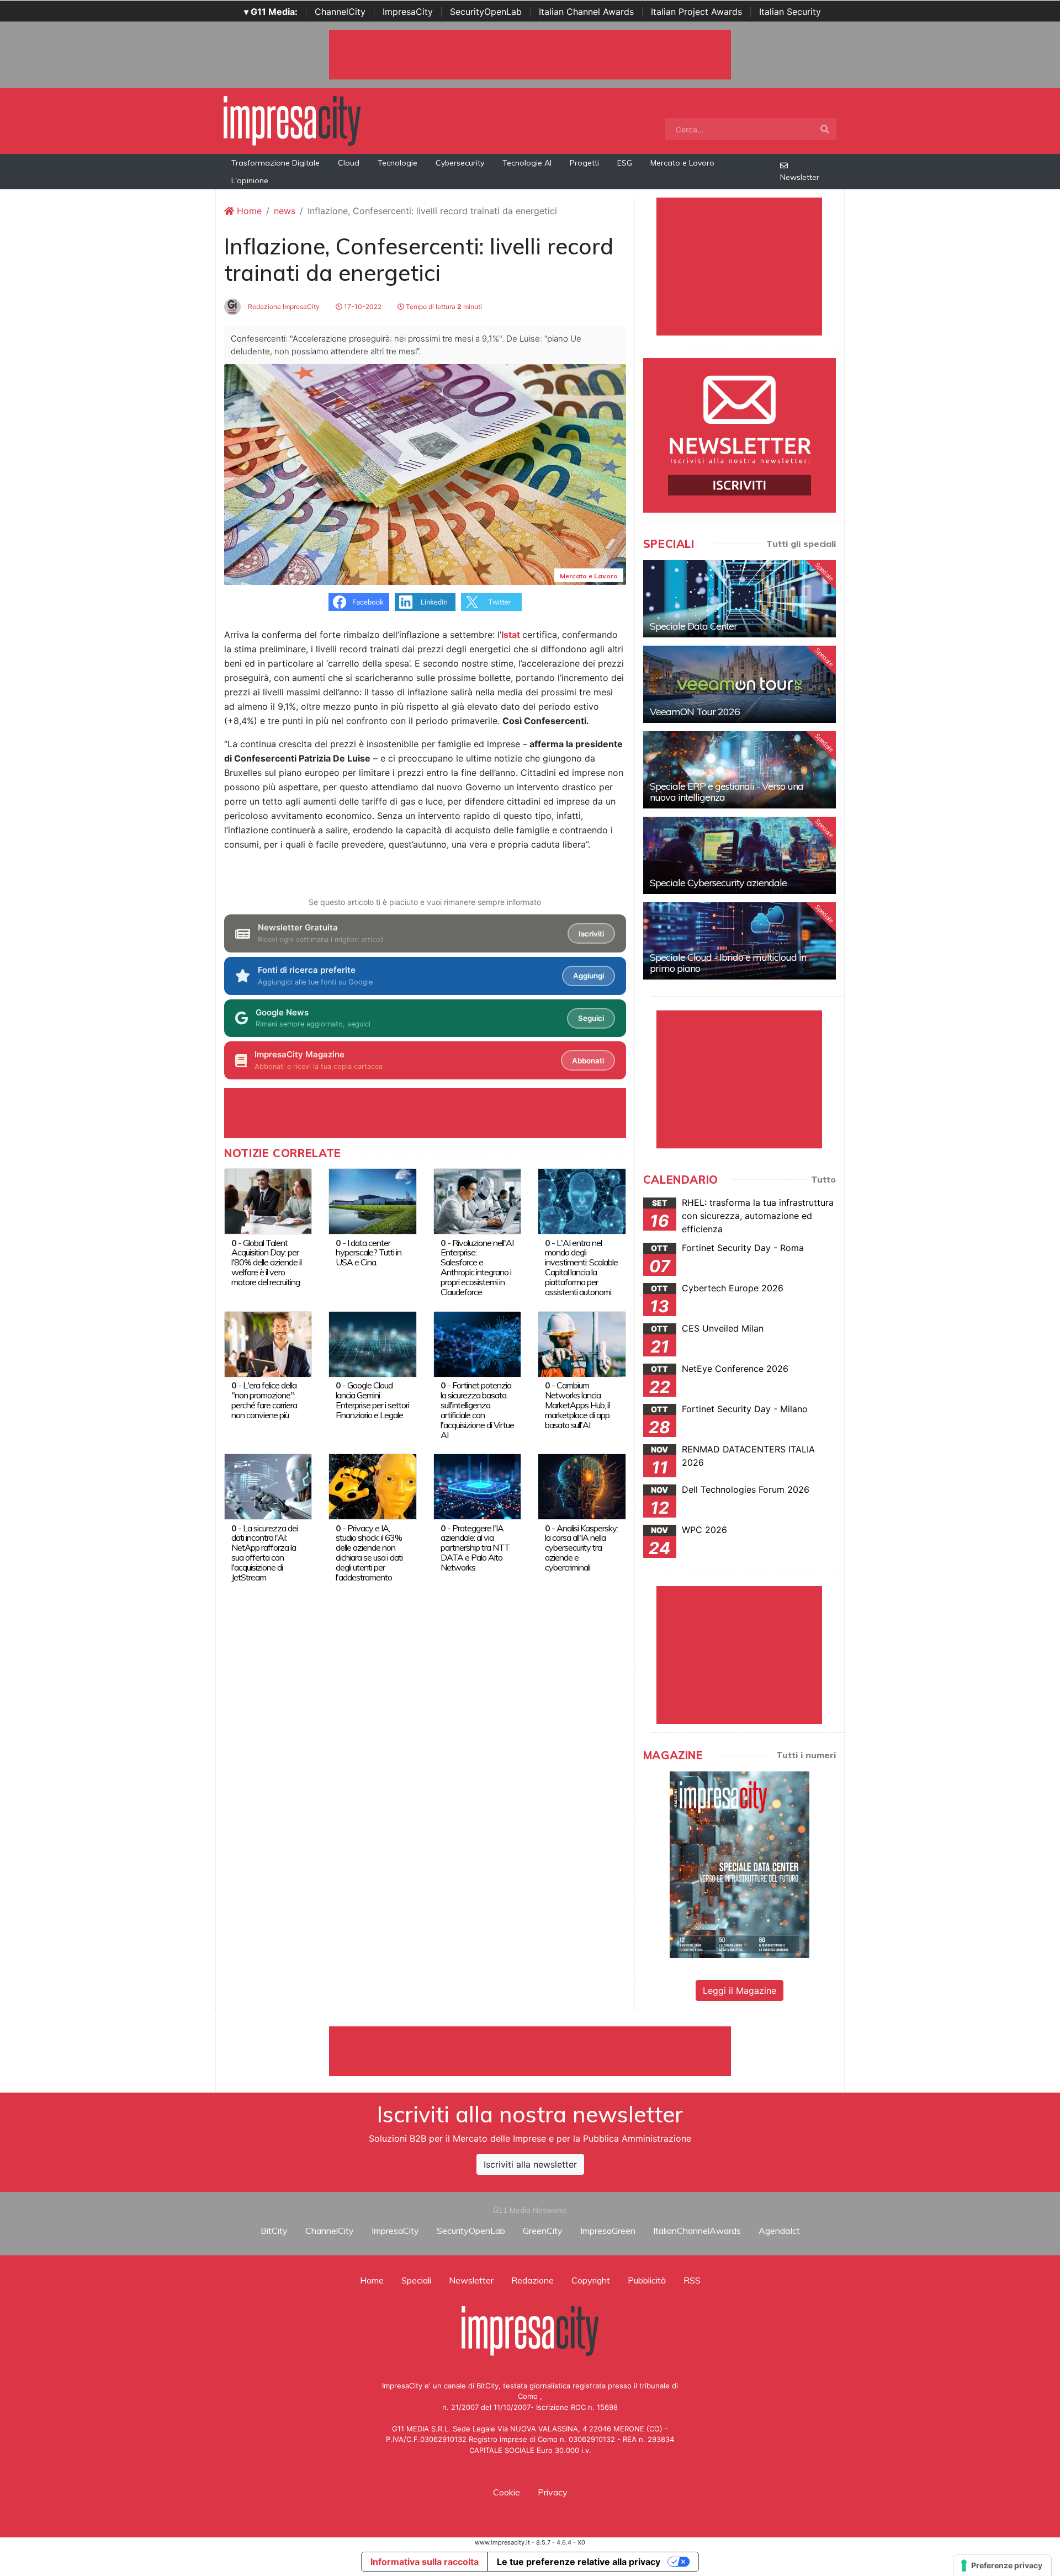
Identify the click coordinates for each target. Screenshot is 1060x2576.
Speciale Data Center (693, 626)
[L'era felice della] (268, 1343)
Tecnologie (397, 163)
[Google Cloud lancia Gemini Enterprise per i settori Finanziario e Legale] (372, 1343)
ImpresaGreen (608, 2231)
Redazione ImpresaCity (283, 307)
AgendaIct (779, 2231)
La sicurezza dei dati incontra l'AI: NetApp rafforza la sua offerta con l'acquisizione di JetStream (264, 1553)
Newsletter (800, 177)
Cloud (349, 163)
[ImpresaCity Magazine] (740, 1864)
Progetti (584, 163)
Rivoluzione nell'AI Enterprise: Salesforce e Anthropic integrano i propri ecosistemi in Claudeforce (477, 1268)
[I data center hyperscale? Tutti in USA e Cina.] (372, 1200)
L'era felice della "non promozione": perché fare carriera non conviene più (264, 1400)
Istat (511, 635)
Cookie (507, 2492)
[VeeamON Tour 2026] (740, 684)
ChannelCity (340, 12)
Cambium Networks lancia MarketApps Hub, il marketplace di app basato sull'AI (577, 1405)
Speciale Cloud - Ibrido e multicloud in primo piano (728, 963)
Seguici (591, 1018)
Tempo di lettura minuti (443, 307)
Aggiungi (589, 976)
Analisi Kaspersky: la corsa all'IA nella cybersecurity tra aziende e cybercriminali (581, 1548)
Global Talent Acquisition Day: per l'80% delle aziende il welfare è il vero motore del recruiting (266, 1263)
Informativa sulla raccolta (425, 2562)
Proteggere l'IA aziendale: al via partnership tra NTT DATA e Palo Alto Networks (475, 1548)
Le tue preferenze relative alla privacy (579, 2562)
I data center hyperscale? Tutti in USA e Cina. (369, 1253)
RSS (692, 2280)
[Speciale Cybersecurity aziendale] (740, 855)
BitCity (274, 2231)
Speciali (416, 2280)
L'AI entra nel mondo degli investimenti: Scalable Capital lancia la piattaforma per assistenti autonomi (581, 1268)
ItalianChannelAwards (697, 2231)
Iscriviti (591, 934)
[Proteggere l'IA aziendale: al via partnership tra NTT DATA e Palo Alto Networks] (477, 1486)
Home (248, 211)
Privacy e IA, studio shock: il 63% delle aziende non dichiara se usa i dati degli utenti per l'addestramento (369, 1553)
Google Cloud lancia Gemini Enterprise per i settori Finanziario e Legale (372, 1400)
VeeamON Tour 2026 (695, 712)
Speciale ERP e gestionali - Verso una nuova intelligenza (727, 792)
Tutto (823, 1179)
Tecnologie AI (527, 163)
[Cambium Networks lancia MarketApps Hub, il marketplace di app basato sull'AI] (582, 1343)
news (285, 211)
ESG (625, 163)
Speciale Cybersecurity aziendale (718, 883)
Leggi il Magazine (740, 1990)
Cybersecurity (460, 163)
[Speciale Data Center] (740, 599)
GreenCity (543, 2231)
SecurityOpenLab (486, 12)
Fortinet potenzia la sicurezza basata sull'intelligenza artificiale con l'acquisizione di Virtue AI (477, 1410)
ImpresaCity (408, 12)
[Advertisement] (530, 2051)
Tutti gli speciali (801, 544)
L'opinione (250, 180)
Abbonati (588, 1061)
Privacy (553, 2492)
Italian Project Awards (696, 12)
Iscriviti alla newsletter (530, 2164)
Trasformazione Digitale (275, 163)
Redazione (532, 2280)
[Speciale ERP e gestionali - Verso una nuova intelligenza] (740, 770)
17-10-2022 (362, 307)
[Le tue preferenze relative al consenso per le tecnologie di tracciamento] (1002, 2566)
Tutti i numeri (806, 1755)
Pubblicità (647, 2280)
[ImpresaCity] (292, 120)
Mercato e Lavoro (682, 163)
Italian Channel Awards (586, 12)
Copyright (591, 2280)
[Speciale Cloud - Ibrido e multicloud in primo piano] (740, 941)
